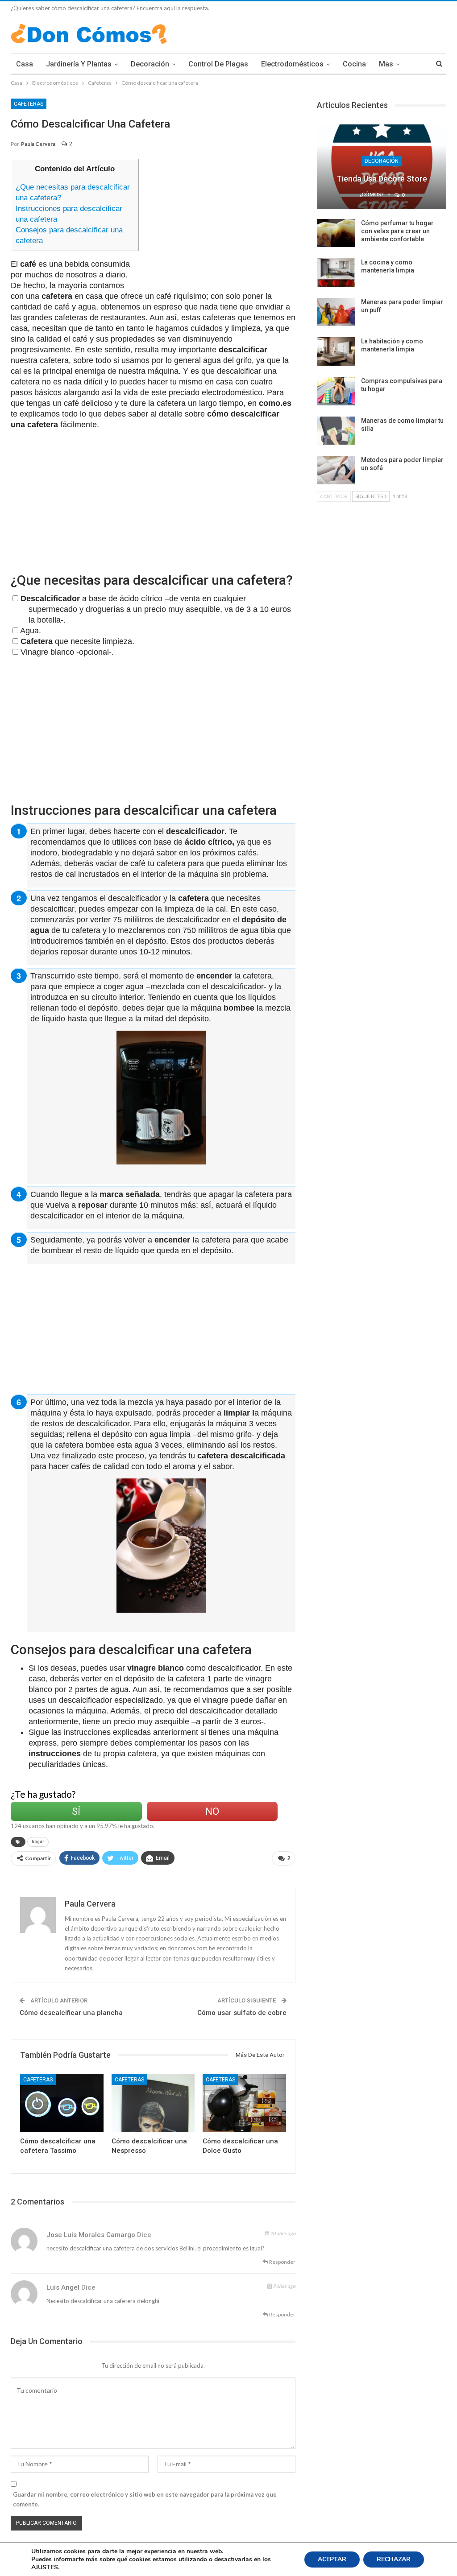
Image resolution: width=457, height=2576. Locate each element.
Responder (282, 2262)
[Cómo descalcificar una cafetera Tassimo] (62, 2103)
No (212, 1811)
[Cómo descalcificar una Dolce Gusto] (244, 2103)
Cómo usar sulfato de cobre (242, 2013)
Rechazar (394, 2559)
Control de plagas (218, 64)
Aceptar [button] (332, 2559)
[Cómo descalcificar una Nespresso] (153, 2103)
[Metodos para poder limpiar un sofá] (336, 470)
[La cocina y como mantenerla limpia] (336, 272)
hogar (38, 1842)
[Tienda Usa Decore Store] (382, 166)
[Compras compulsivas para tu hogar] (336, 391)
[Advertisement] (222, 221)
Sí (76, 1811)
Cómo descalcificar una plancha (71, 2013)
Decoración (150, 64)
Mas (386, 64)
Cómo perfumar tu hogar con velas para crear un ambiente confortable (397, 231)
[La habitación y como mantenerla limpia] (336, 351)
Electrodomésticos (292, 64)
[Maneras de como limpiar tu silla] (336, 431)
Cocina (354, 64)
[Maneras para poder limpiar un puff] (336, 312)
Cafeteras (29, 104)
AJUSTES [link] (45, 2567)
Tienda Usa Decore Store (382, 179)
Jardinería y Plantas (79, 64)
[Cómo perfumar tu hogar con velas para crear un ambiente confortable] (336, 233)
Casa (25, 64)
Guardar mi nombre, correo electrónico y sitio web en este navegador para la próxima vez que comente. (145, 2499)
